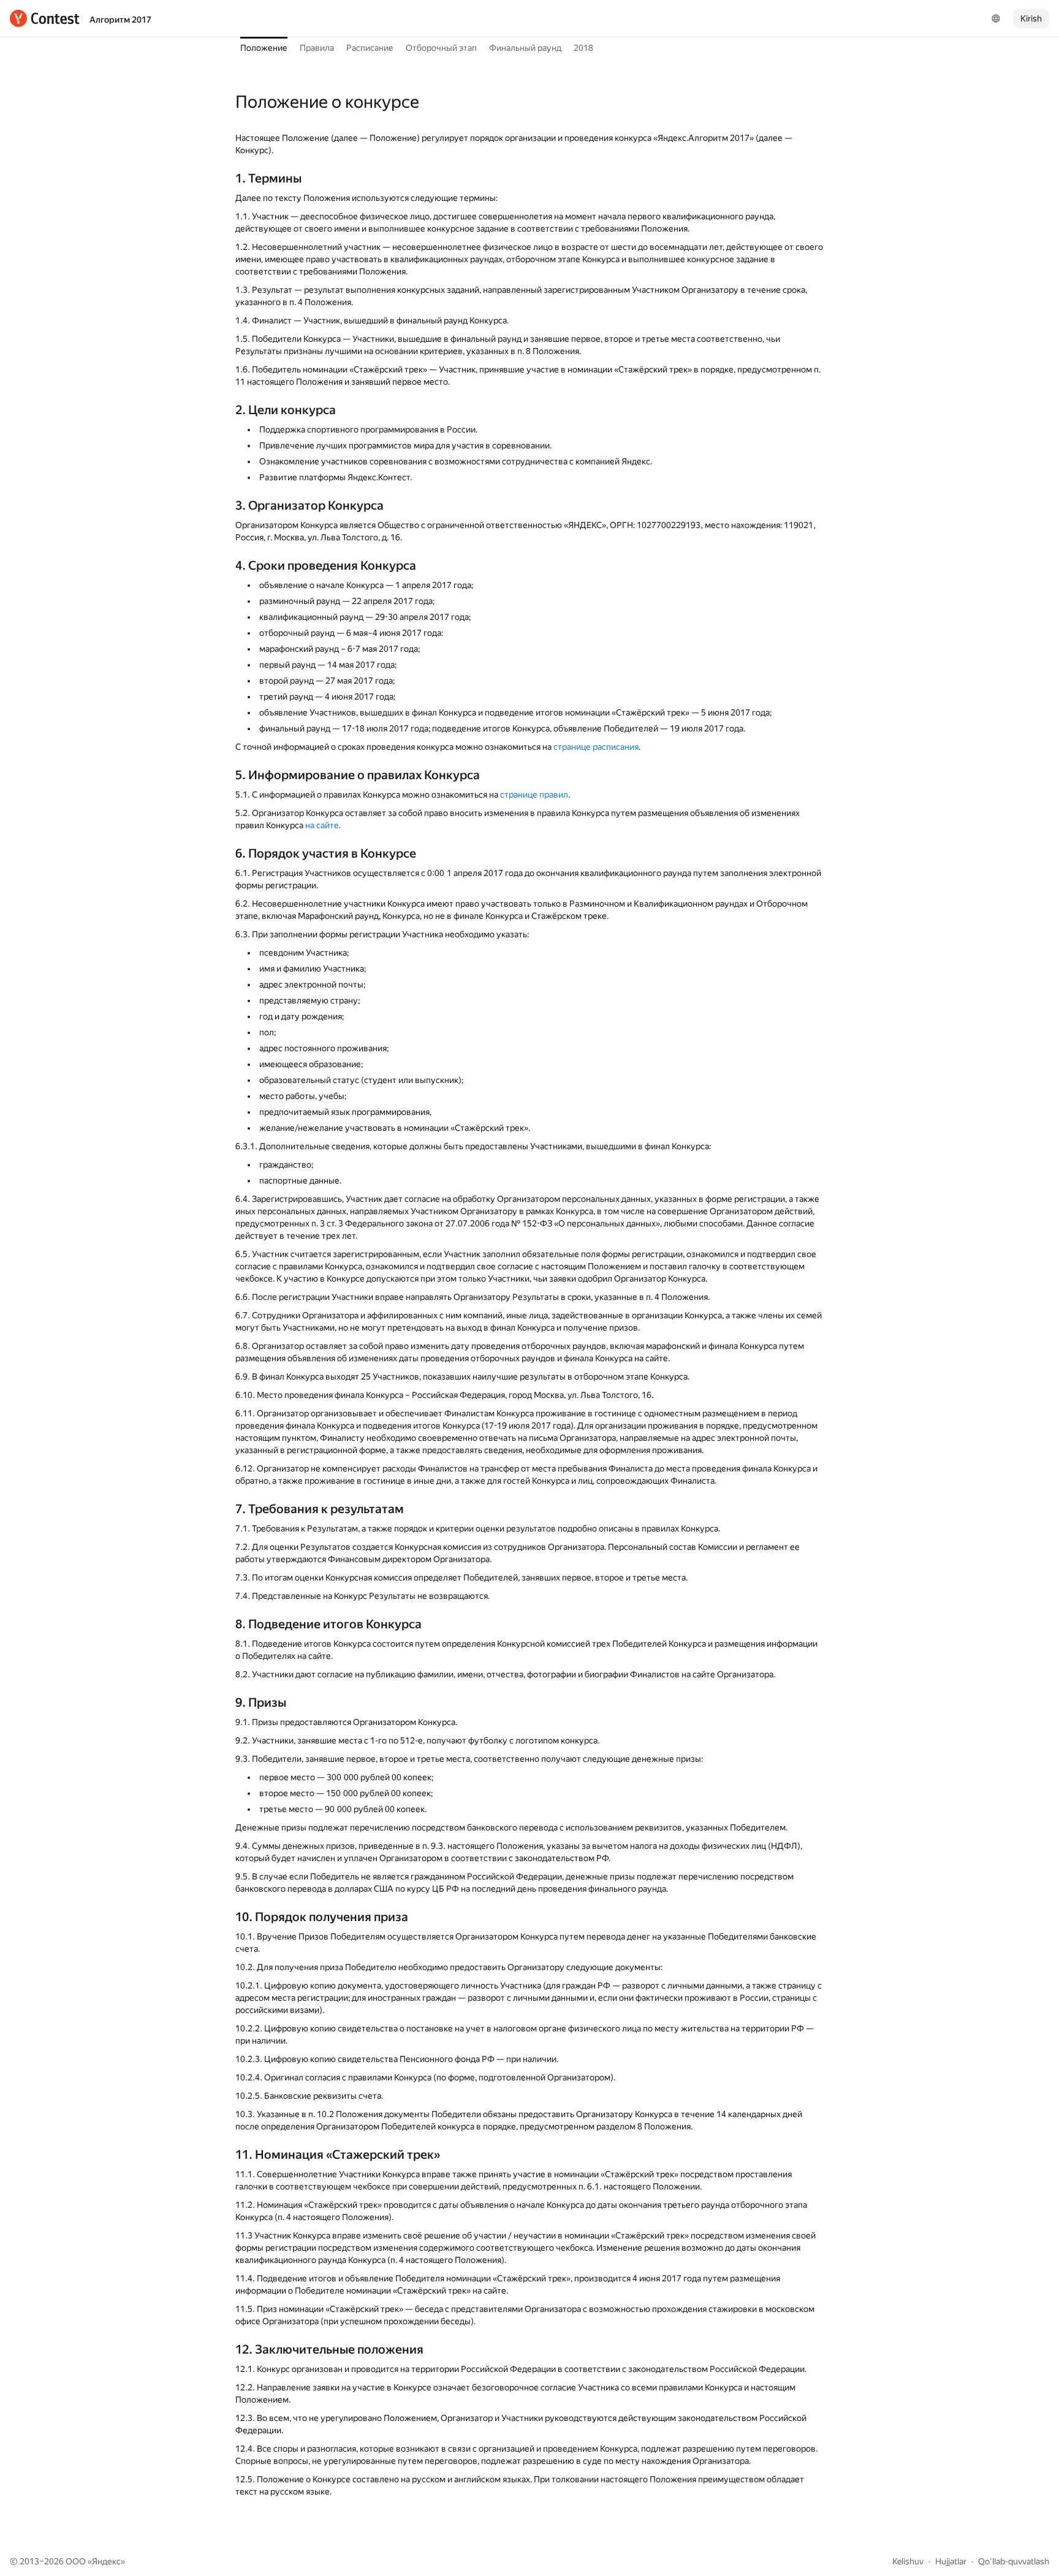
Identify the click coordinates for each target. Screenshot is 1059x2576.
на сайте (322, 825)
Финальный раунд (525, 48)
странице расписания (596, 747)
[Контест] (45, 18)
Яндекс (106, 2561)
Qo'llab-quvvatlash (1014, 2561)
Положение (264, 48)
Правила (317, 48)
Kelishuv (908, 2561)
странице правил (534, 795)
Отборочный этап (441, 48)
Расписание (370, 48)
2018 (583, 48)
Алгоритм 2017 (120, 20)
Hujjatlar (951, 2561)
